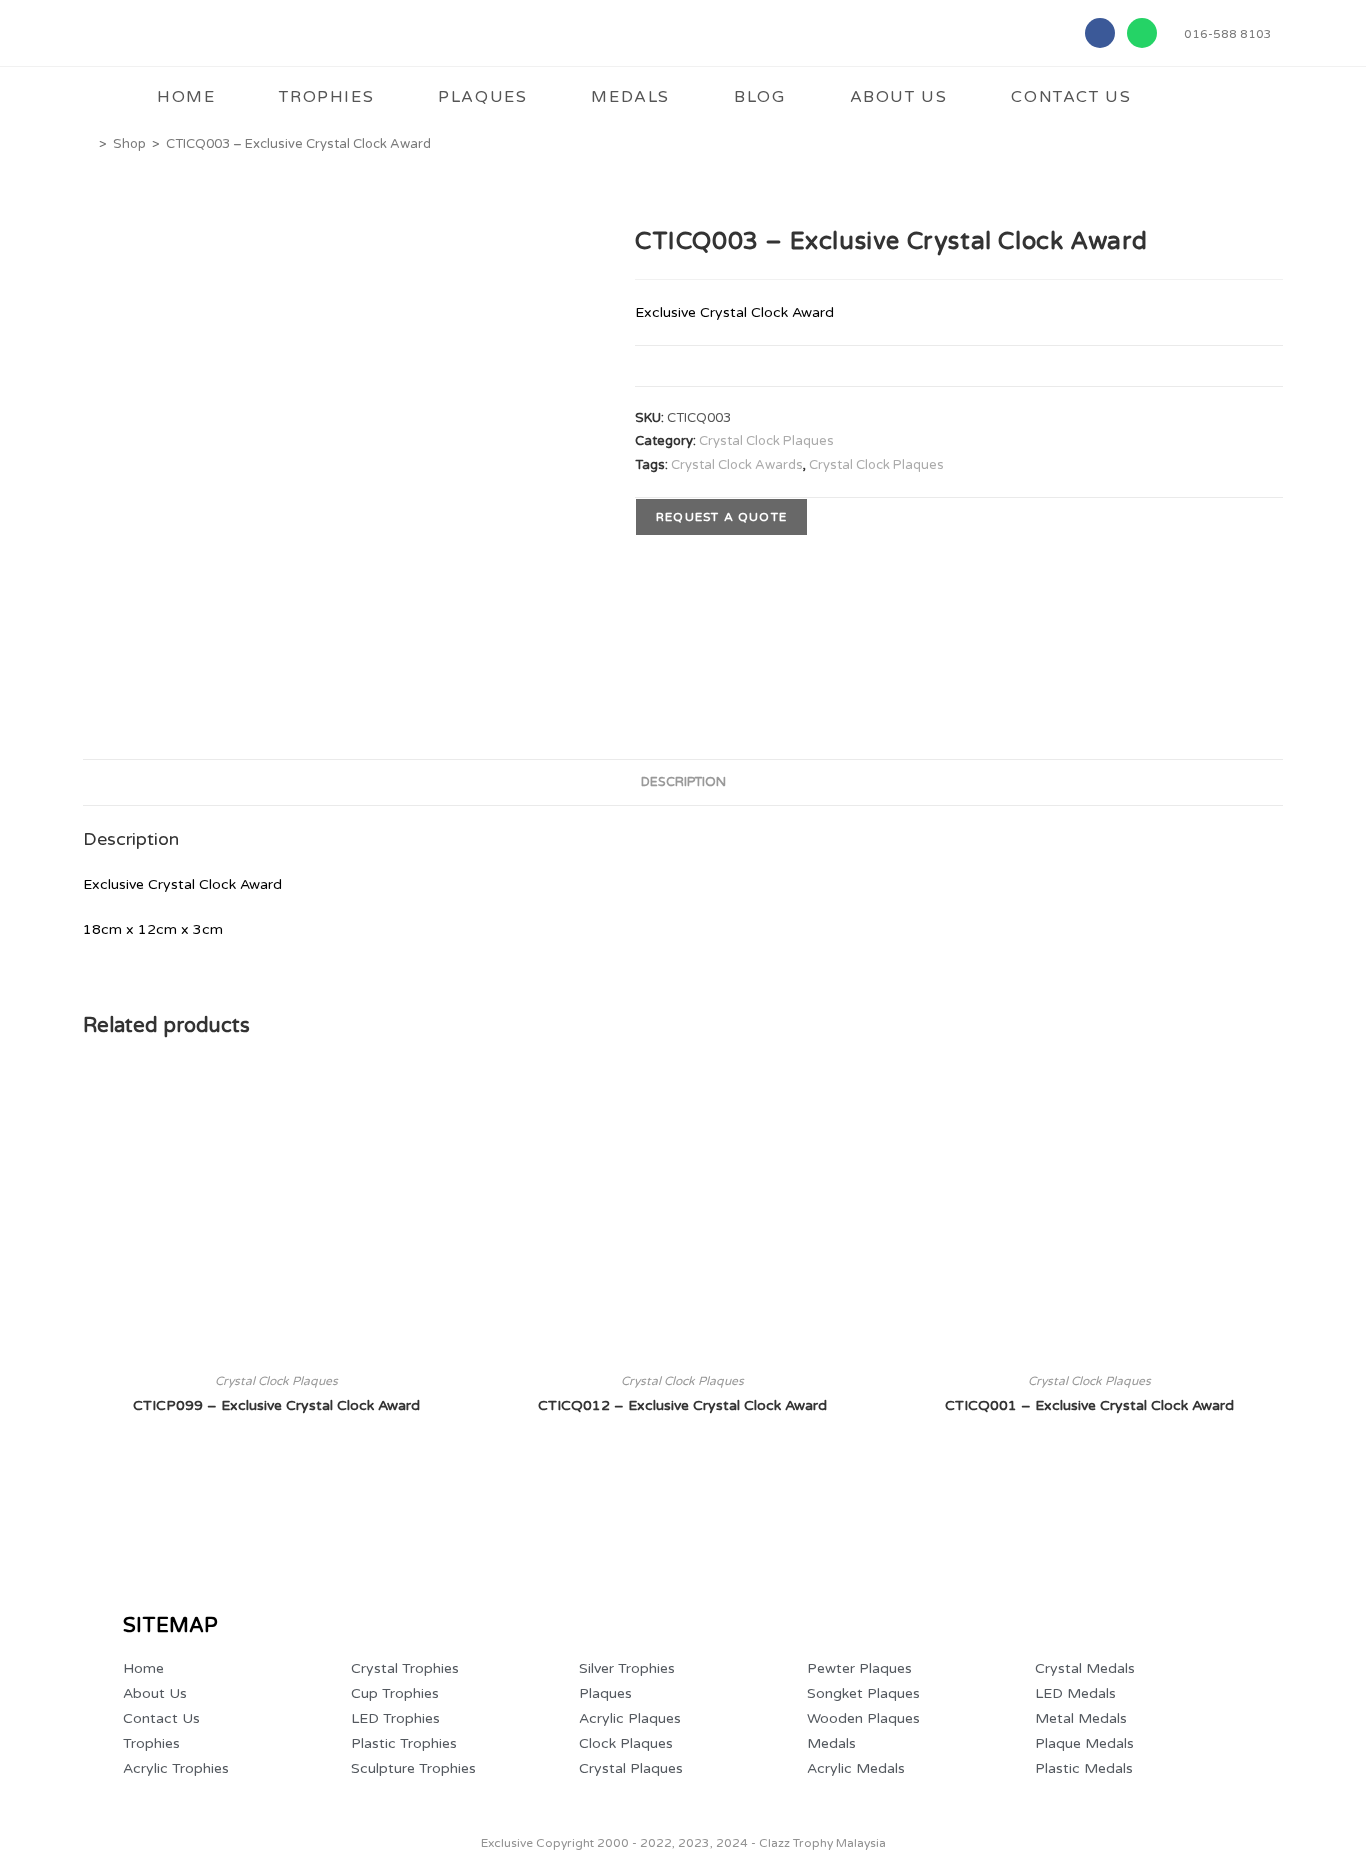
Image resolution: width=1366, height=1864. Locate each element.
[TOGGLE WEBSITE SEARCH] (1202, 97)
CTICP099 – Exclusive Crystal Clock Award (276, 1405)
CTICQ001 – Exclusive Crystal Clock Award (1089, 1405)
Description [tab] (683, 782)
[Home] (88, 144)
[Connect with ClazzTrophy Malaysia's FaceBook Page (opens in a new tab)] (49, 1773)
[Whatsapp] (1142, 33)
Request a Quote (721, 517)
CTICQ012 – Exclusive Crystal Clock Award (682, 1405)
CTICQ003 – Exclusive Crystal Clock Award (298, 144)
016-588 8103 (1228, 34)
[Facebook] (1100, 33)
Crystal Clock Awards (737, 465)
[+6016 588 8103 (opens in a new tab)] (1319, 1768)
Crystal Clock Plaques (766, 441)
